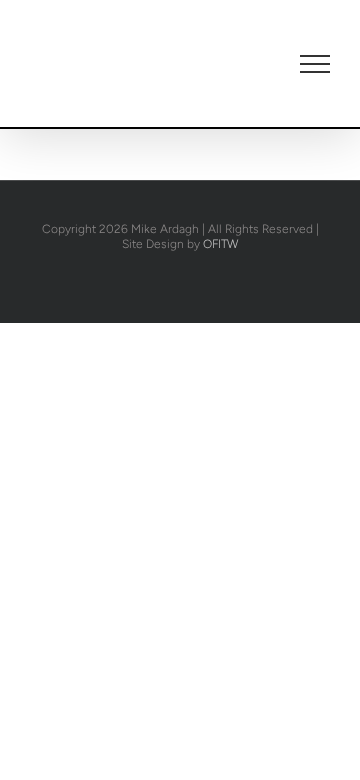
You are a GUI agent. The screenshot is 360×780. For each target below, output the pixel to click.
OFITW (220, 244)
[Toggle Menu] (315, 64)
